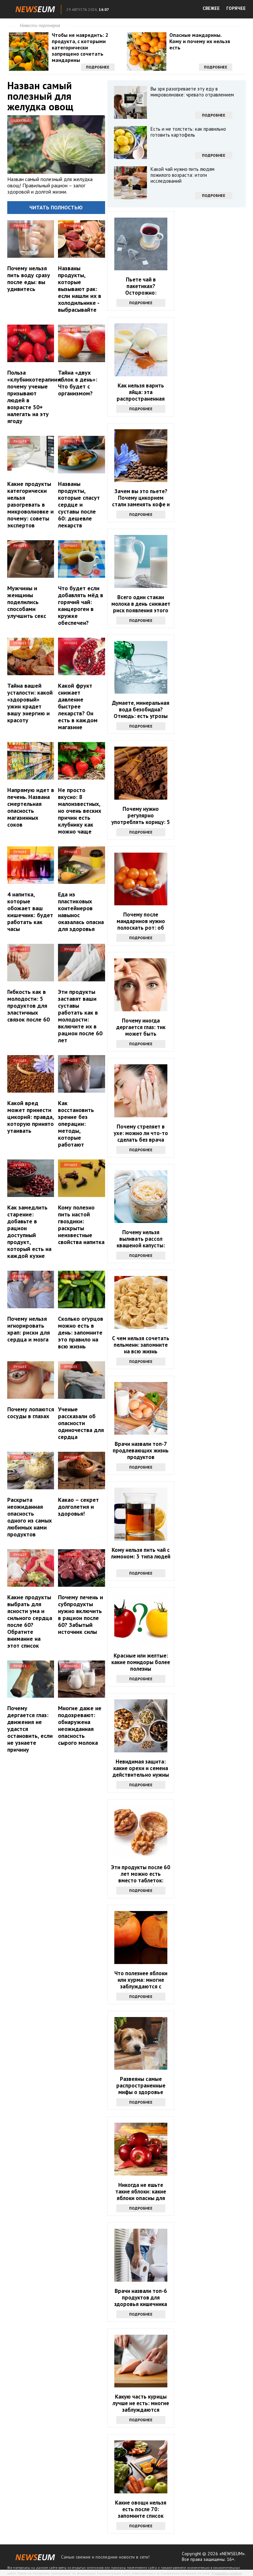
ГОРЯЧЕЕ (236, 8)
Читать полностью (56, 207)
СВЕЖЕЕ (211, 8)
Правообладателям (227, 2573)
